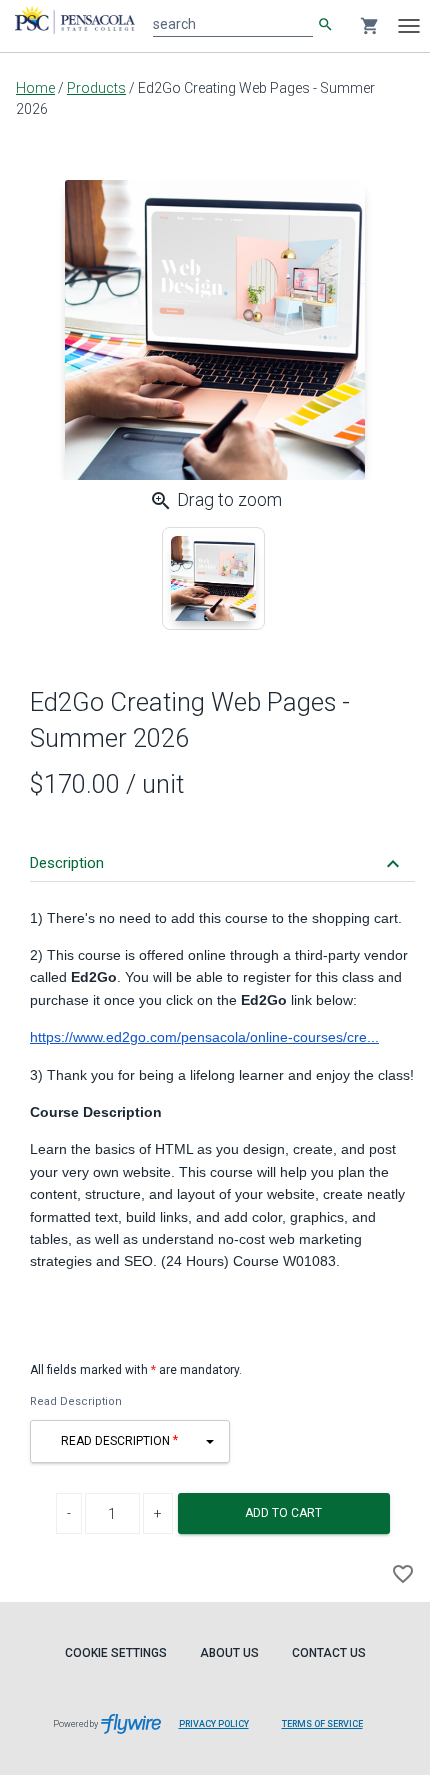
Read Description (76, 1401)
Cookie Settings (116, 1653)
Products (96, 88)
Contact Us (329, 1653)
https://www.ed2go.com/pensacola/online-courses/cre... (204, 1037)
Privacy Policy (214, 1724)
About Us (229, 1653)
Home (35, 88)
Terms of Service (322, 1724)
